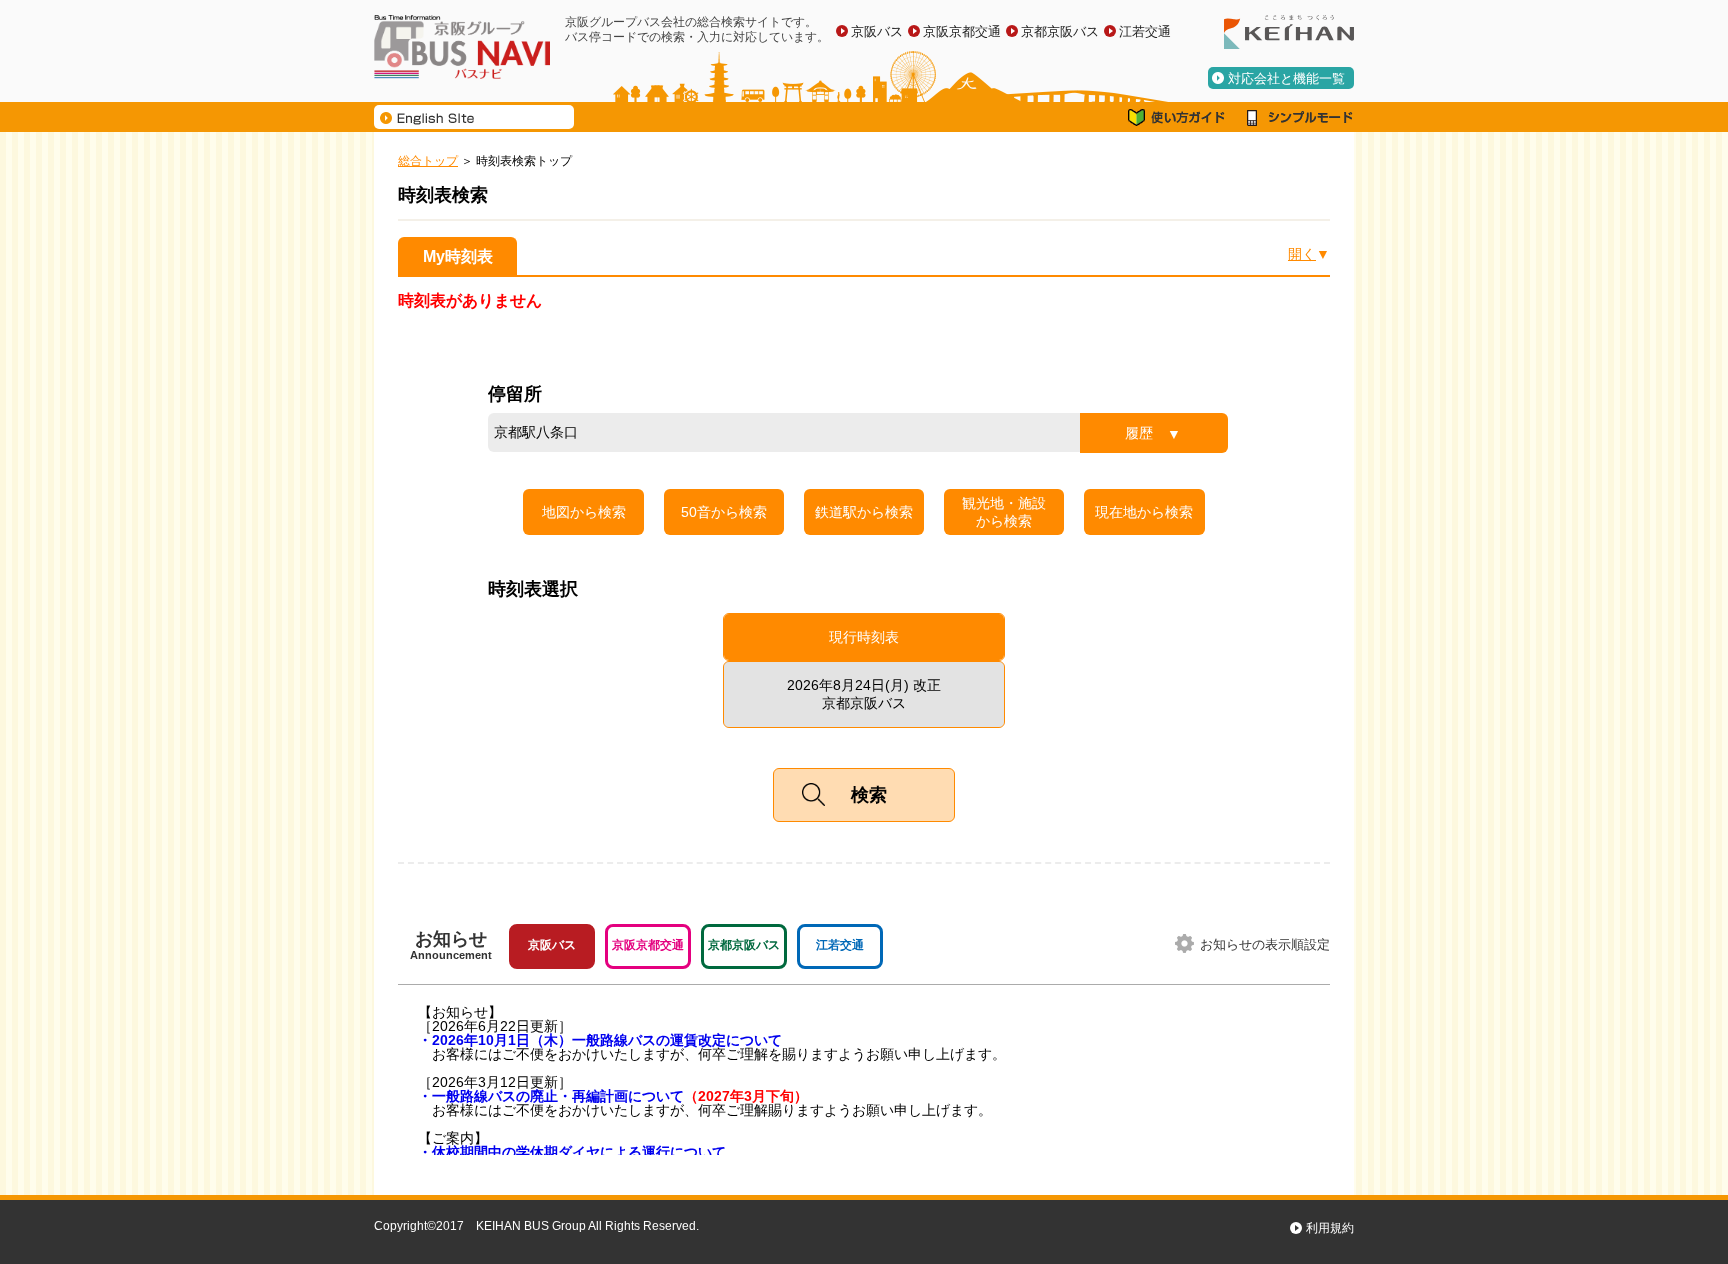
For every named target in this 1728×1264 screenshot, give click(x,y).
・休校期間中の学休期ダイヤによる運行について (572, 1152)
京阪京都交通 (962, 31)
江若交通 (1145, 31)
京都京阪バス (1060, 31)
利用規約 (1330, 1228)
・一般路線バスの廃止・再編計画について (613, 1096)
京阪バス (877, 31)
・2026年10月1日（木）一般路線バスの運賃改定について (600, 1040)
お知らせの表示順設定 (1265, 944)
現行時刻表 (864, 637)
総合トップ (428, 161)
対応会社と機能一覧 (1286, 78)
